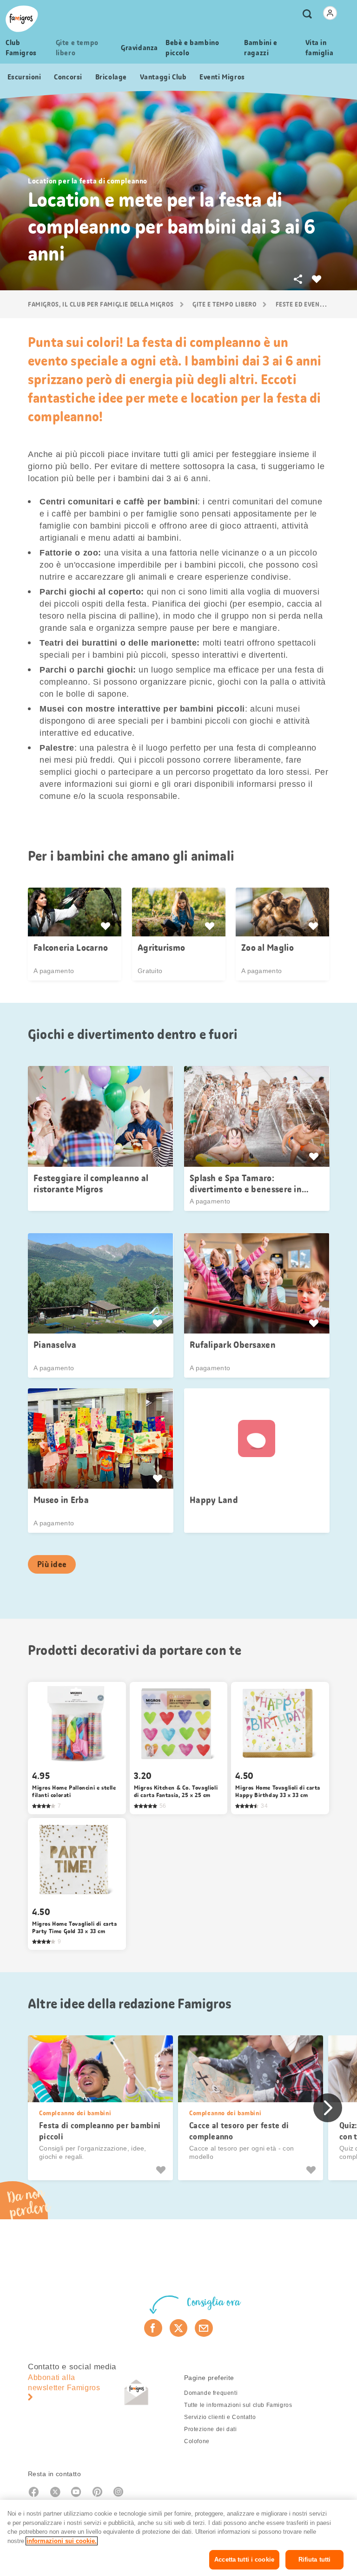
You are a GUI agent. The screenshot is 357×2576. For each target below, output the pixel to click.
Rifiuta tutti (315, 2560)
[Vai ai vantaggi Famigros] (107, 926)
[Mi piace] (162, 2170)
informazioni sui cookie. (62, 2541)
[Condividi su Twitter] (179, 2328)
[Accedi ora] (330, 13)
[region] (178, 2538)
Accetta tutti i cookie (244, 2560)
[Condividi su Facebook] (153, 2328)
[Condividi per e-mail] (204, 2328)
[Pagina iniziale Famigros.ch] (22, 19)
